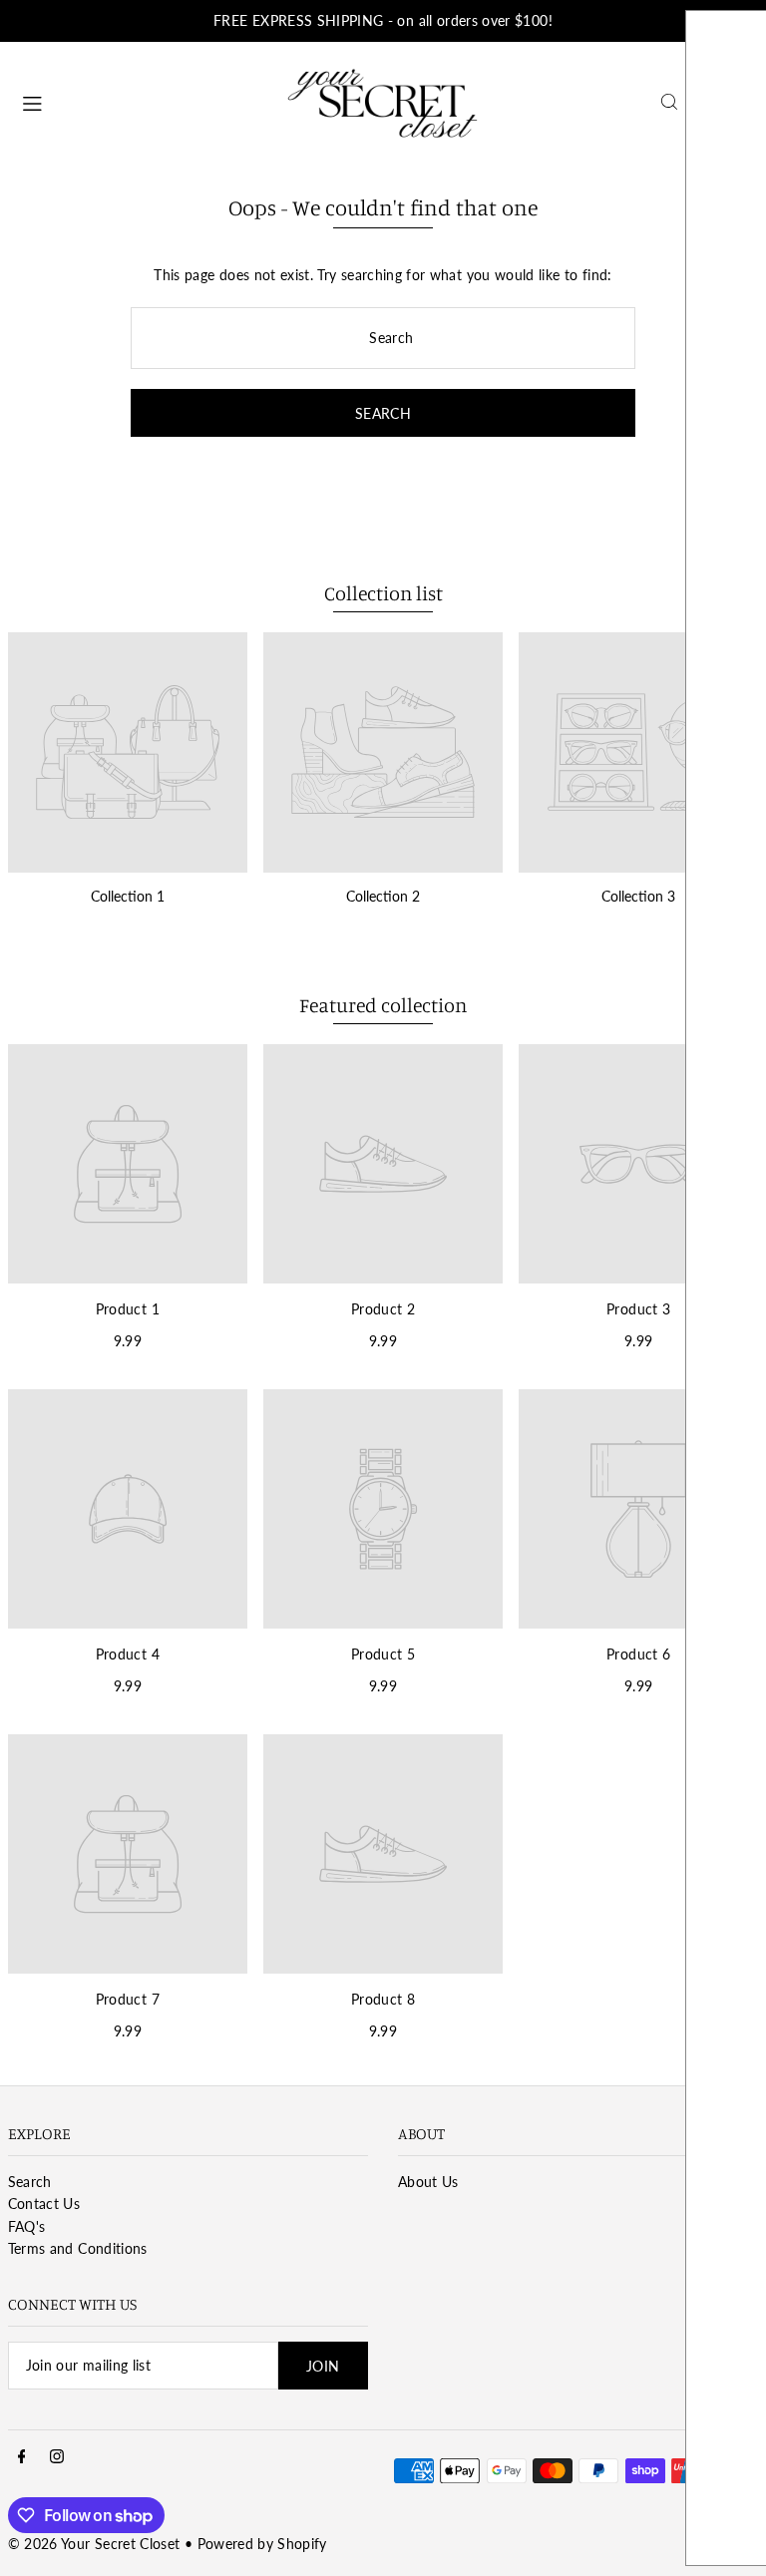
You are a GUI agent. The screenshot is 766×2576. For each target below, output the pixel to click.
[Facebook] (22, 2457)
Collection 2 (383, 896)
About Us (428, 2182)
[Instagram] (57, 2457)
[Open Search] (669, 102)
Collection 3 (638, 896)
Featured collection (383, 1005)
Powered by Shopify (262, 2544)
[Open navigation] (143, 101)
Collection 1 (128, 896)
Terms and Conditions (78, 2248)
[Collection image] (128, 752)
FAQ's (27, 2226)
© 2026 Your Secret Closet (94, 2544)
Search (30, 2182)
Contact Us (44, 2204)
